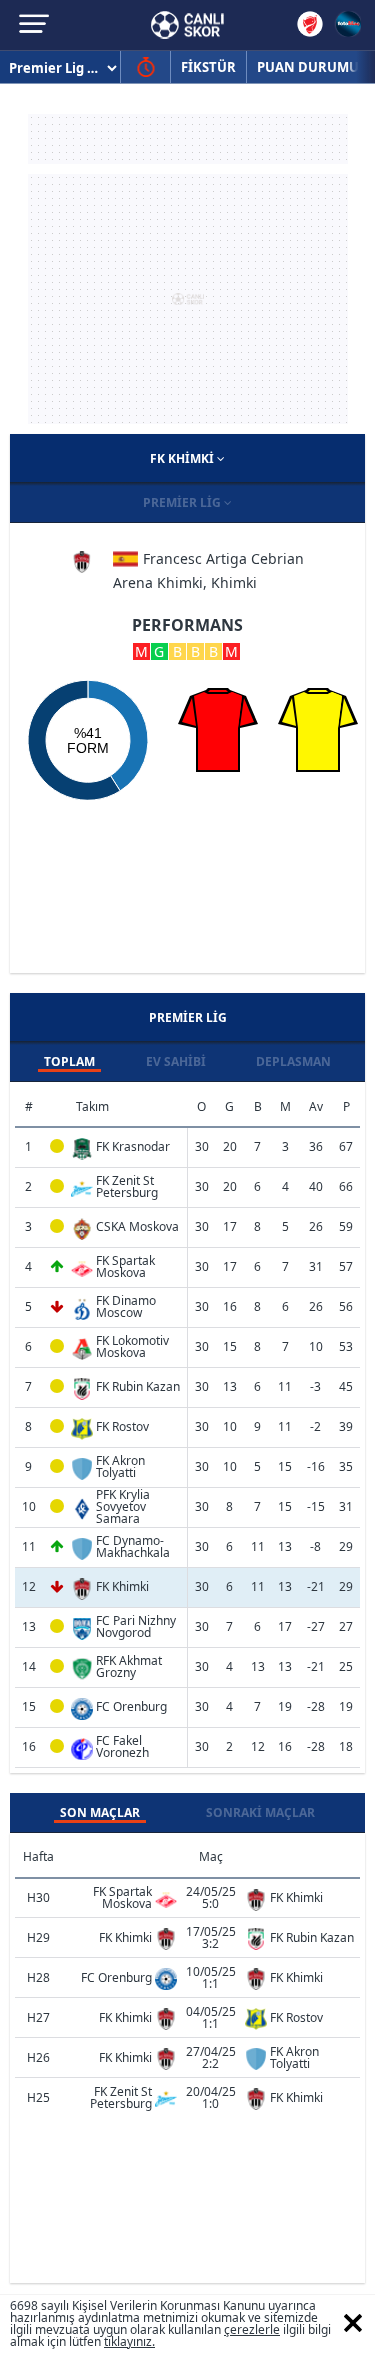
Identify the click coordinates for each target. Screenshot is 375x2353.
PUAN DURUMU (308, 67)
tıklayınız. (129, 2341)
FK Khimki (183, 458)
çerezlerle (252, 2329)
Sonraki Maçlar (260, 1812)
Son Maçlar (100, 1812)
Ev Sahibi (176, 1061)
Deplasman (293, 1061)
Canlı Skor (187, 25)
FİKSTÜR (208, 67)
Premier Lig (183, 502)
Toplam (69, 1061)
